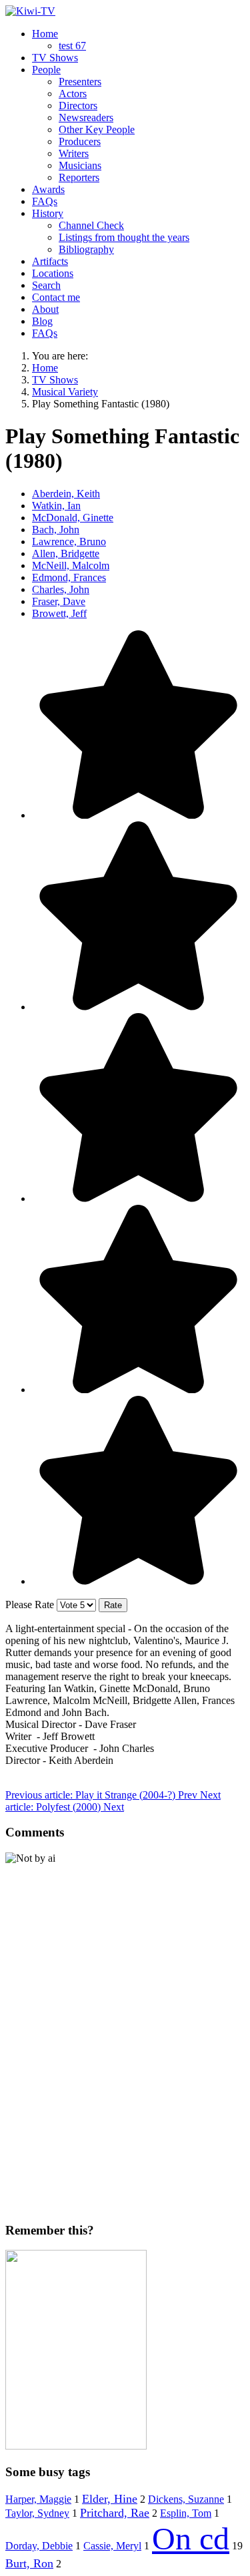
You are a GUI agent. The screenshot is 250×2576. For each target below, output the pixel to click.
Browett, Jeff (59, 613)
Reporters (79, 177)
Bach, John (56, 530)
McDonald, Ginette (73, 518)
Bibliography (86, 249)
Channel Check (91, 225)
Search (46, 285)
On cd (191, 2538)
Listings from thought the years (124, 237)
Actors (73, 94)
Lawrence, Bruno (69, 541)
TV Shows (55, 58)
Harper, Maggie (38, 2499)
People (46, 70)
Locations (53, 273)
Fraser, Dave (59, 601)
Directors (78, 106)
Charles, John (61, 589)
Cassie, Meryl (112, 2546)
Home (45, 34)
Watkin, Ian (56, 506)
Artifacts (50, 261)
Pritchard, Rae (115, 2513)
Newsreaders (86, 117)
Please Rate (30, 1605)
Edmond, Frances (69, 577)
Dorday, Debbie (39, 2546)
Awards (48, 189)
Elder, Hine (110, 2499)
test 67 (72, 46)
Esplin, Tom (186, 2513)
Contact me (56, 297)
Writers (74, 153)
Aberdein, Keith (66, 494)
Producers (80, 141)
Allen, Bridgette (66, 553)
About (45, 309)
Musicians (80, 165)
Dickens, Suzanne (186, 2499)
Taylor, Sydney (37, 2513)
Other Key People (97, 129)
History (48, 213)
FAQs (45, 201)
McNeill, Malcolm (71, 565)
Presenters (80, 82)
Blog (42, 321)
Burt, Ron (29, 2563)
